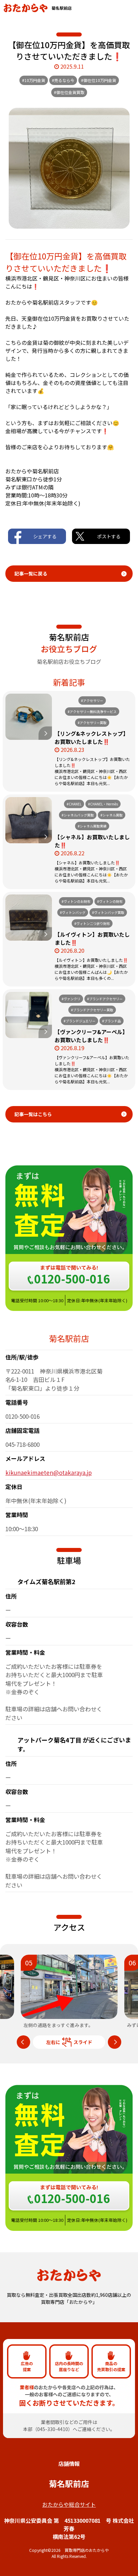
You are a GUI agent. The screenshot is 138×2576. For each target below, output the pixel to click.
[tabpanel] (69, 1992)
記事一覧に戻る (31, 573)
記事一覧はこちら (33, 1114)
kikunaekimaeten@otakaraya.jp (49, 1472)
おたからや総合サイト (69, 2504)
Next (115, 2042)
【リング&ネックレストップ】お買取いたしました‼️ (91, 737)
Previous (23, 2042)
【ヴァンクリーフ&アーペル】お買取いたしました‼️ (91, 1036)
